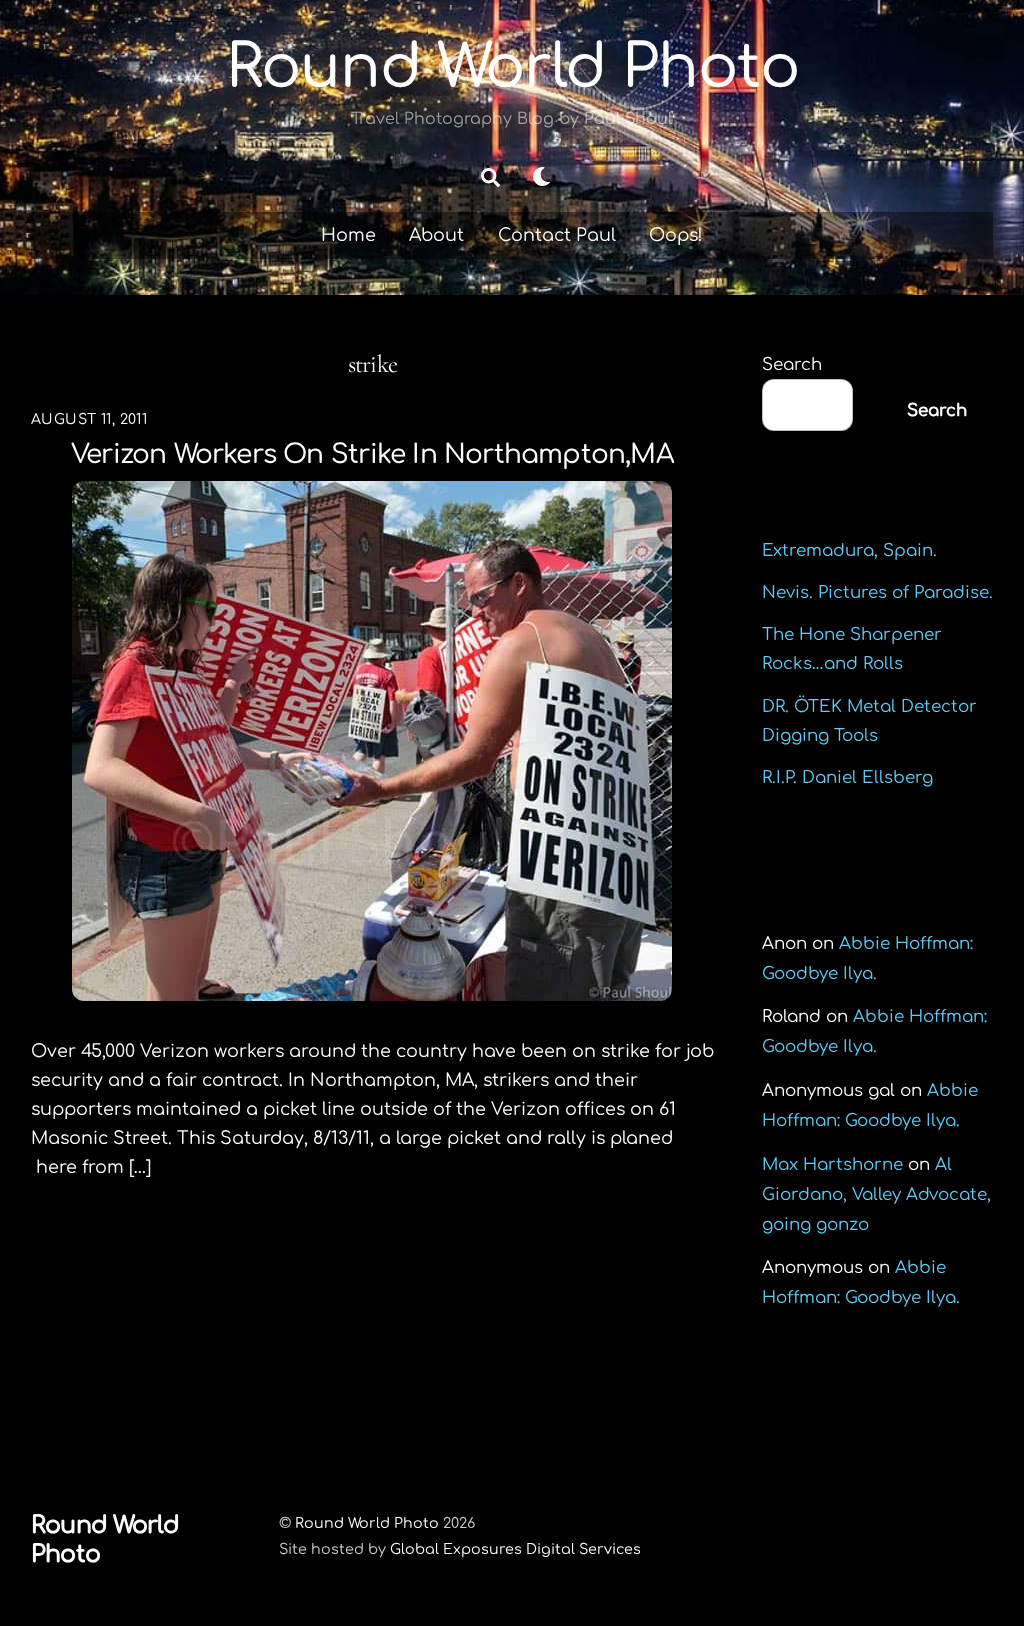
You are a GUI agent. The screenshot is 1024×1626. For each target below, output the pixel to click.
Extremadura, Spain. (849, 550)
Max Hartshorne (832, 1164)
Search (792, 364)
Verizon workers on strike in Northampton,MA (372, 454)
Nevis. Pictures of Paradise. (877, 592)
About (436, 235)
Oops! (676, 235)
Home (348, 235)
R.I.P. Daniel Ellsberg (847, 777)
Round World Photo (367, 1523)
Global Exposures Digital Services (515, 1549)
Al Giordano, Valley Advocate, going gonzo (876, 1194)
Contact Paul (557, 235)
